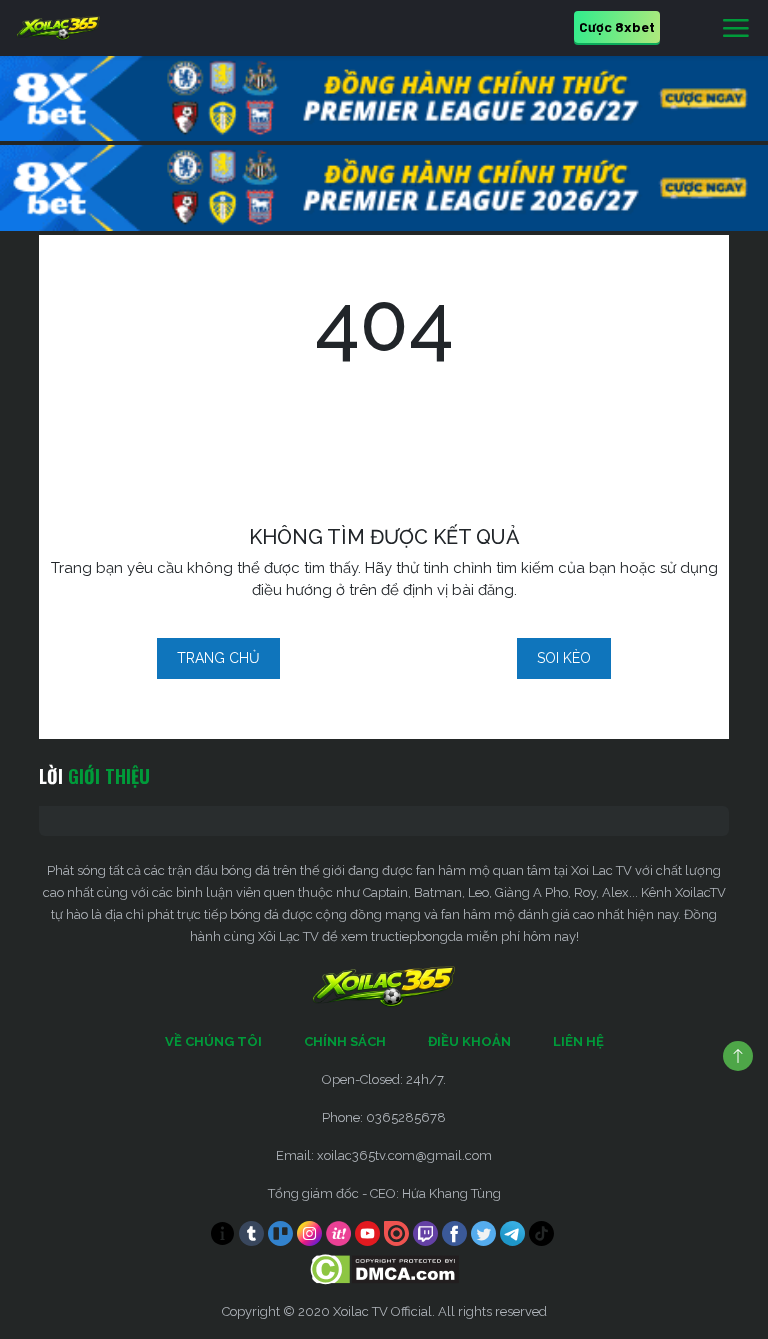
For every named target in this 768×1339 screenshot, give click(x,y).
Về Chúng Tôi (213, 1041)
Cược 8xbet (617, 26)
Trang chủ (218, 658)
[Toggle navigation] (736, 29)
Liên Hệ (578, 1041)
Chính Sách (345, 1041)
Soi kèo (564, 658)
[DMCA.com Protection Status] (384, 1268)
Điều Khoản (469, 1041)
